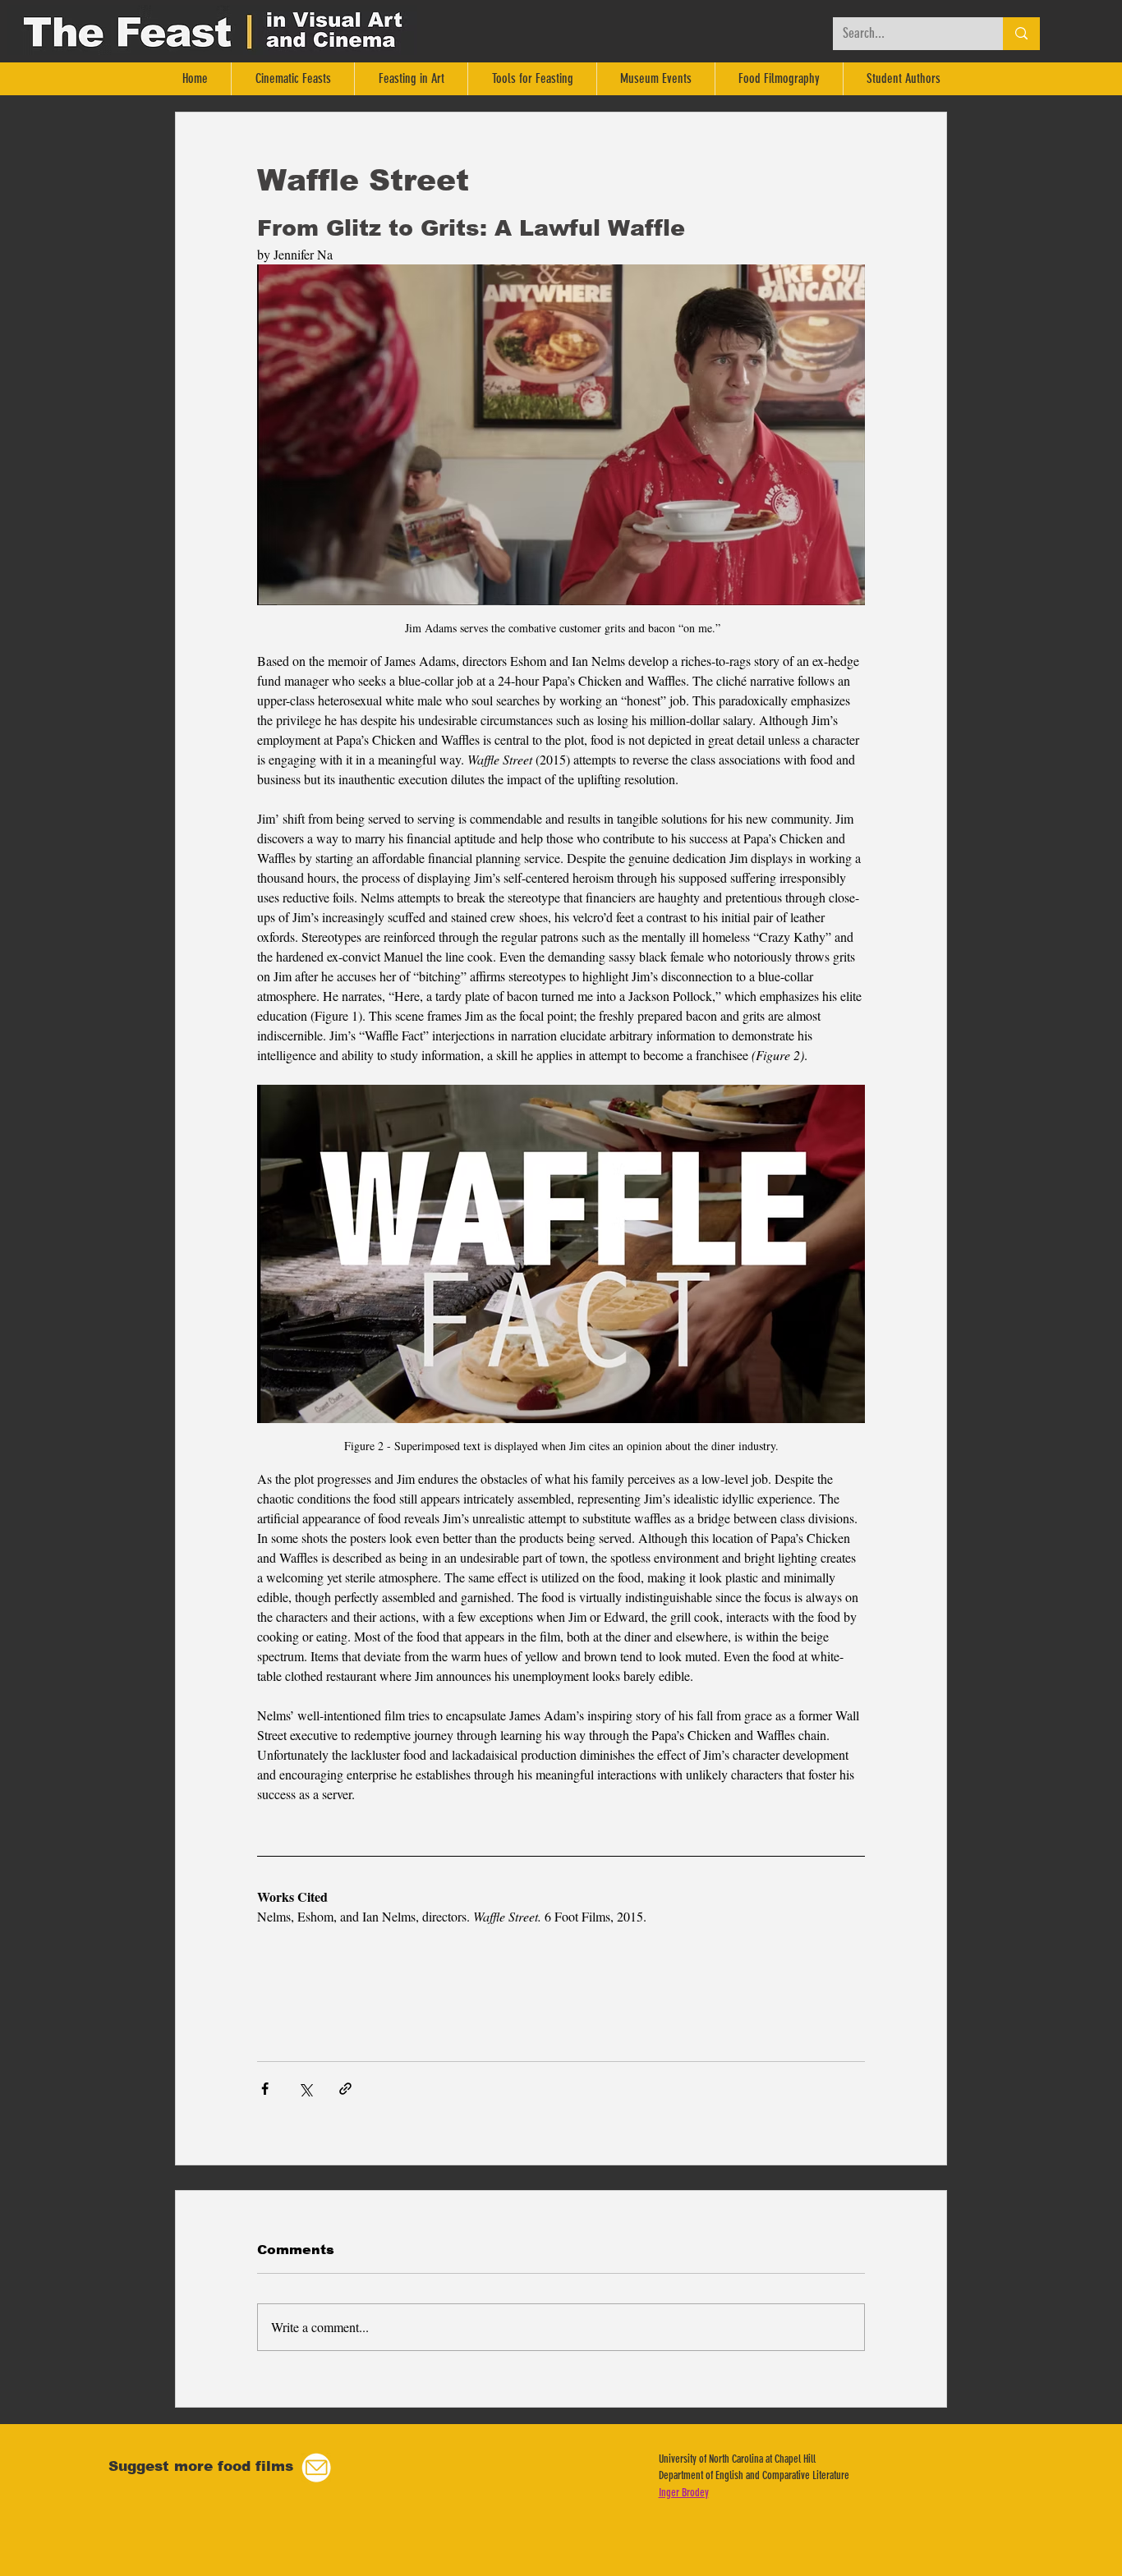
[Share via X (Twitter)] (305, 2089)
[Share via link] (345, 2089)
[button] (316, 2468)
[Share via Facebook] (265, 2089)
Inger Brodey (684, 2493)
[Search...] (1021, 34)
